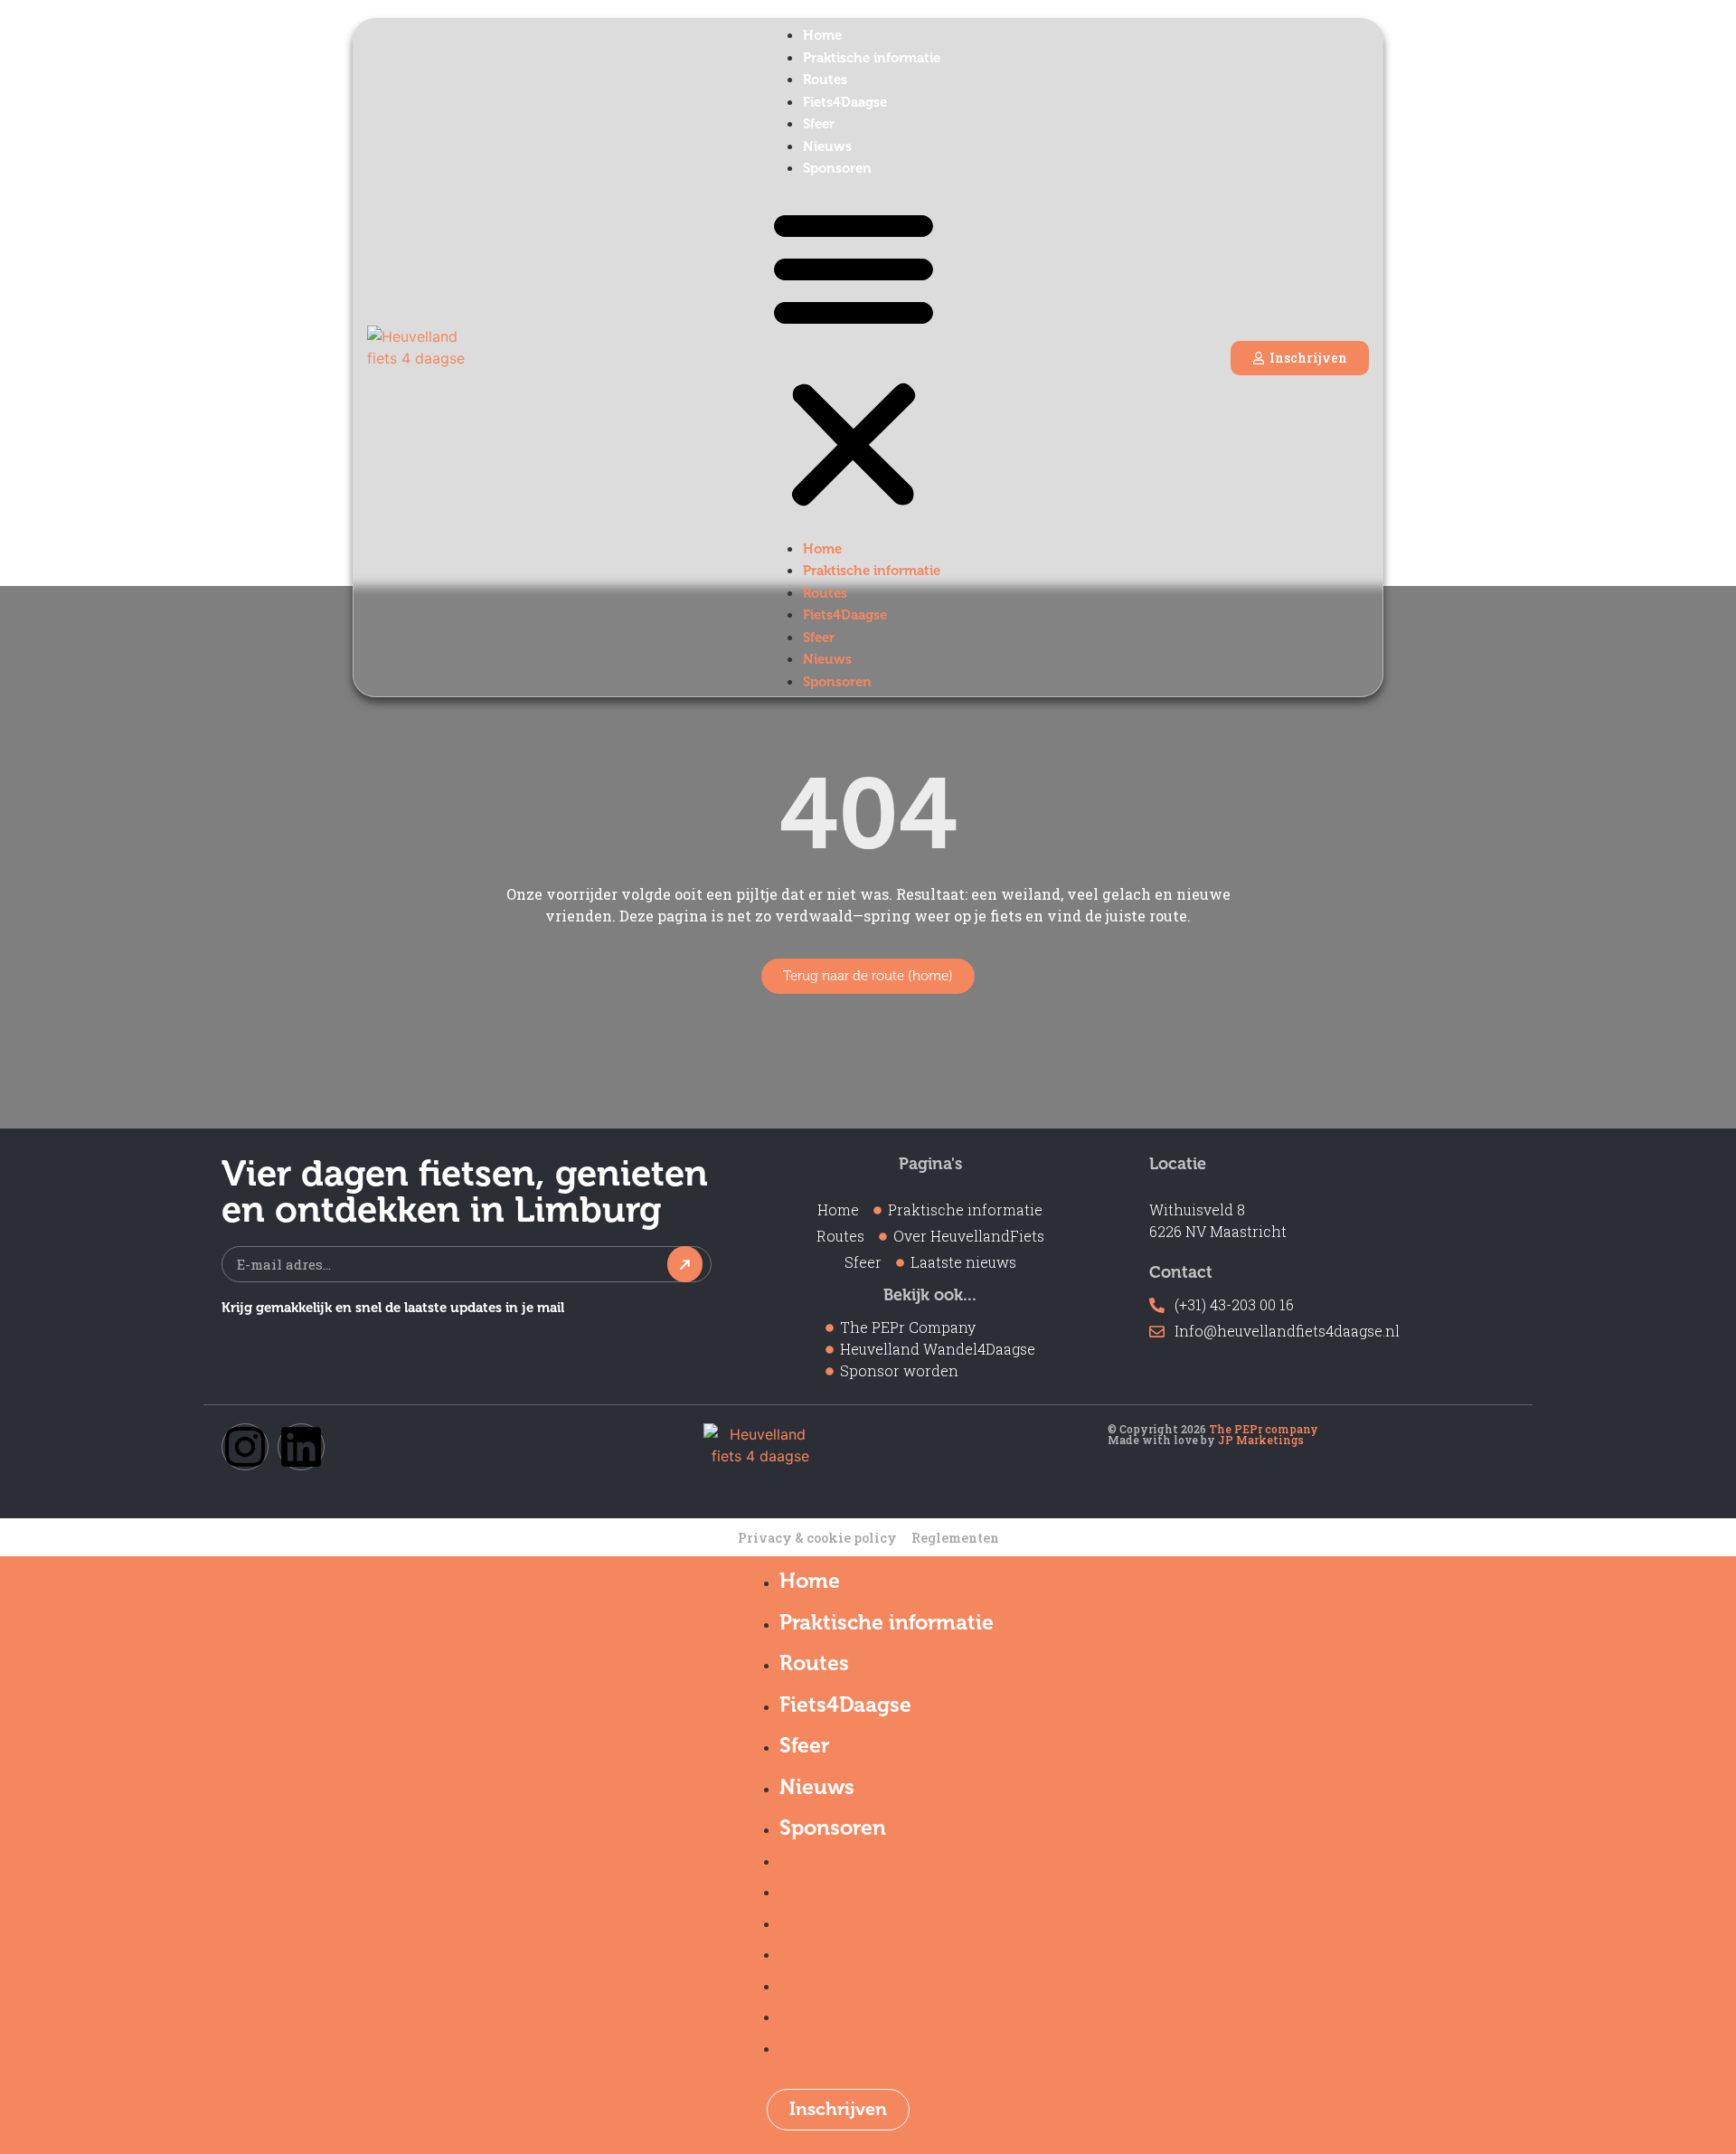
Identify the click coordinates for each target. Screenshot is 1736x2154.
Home (822, 35)
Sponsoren (837, 168)
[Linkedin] (301, 1447)
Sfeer (819, 124)
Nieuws (827, 146)
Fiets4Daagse (845, 102)
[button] (854, 358)
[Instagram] (245, 1447)
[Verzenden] (685, 1264)
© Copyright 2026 (1213, 1429)
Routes (825, 80)
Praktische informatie (872, 58)
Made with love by (1206, 1440)
